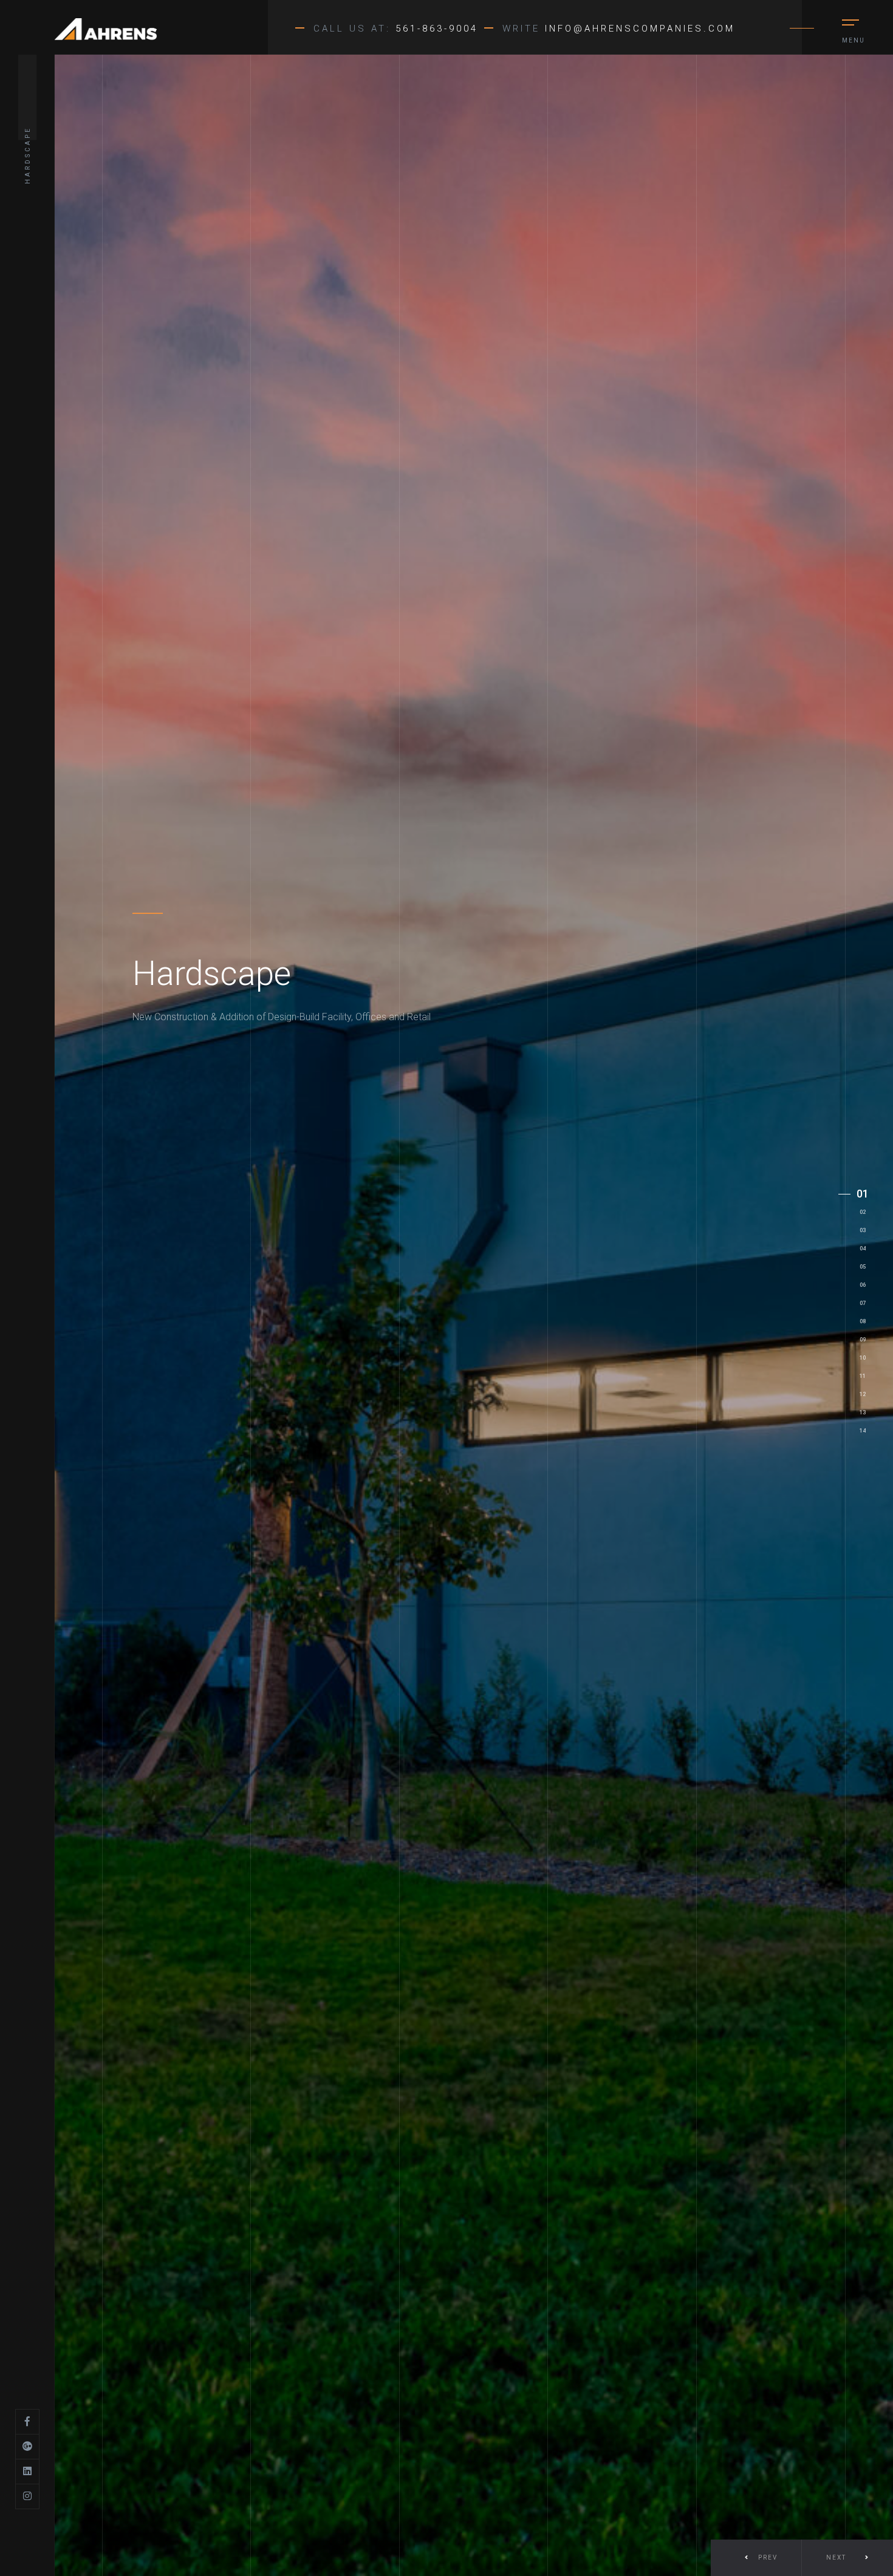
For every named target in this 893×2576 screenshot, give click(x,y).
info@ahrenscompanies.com (640, 29)
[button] (847, 2558)
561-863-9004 (437, 29)
